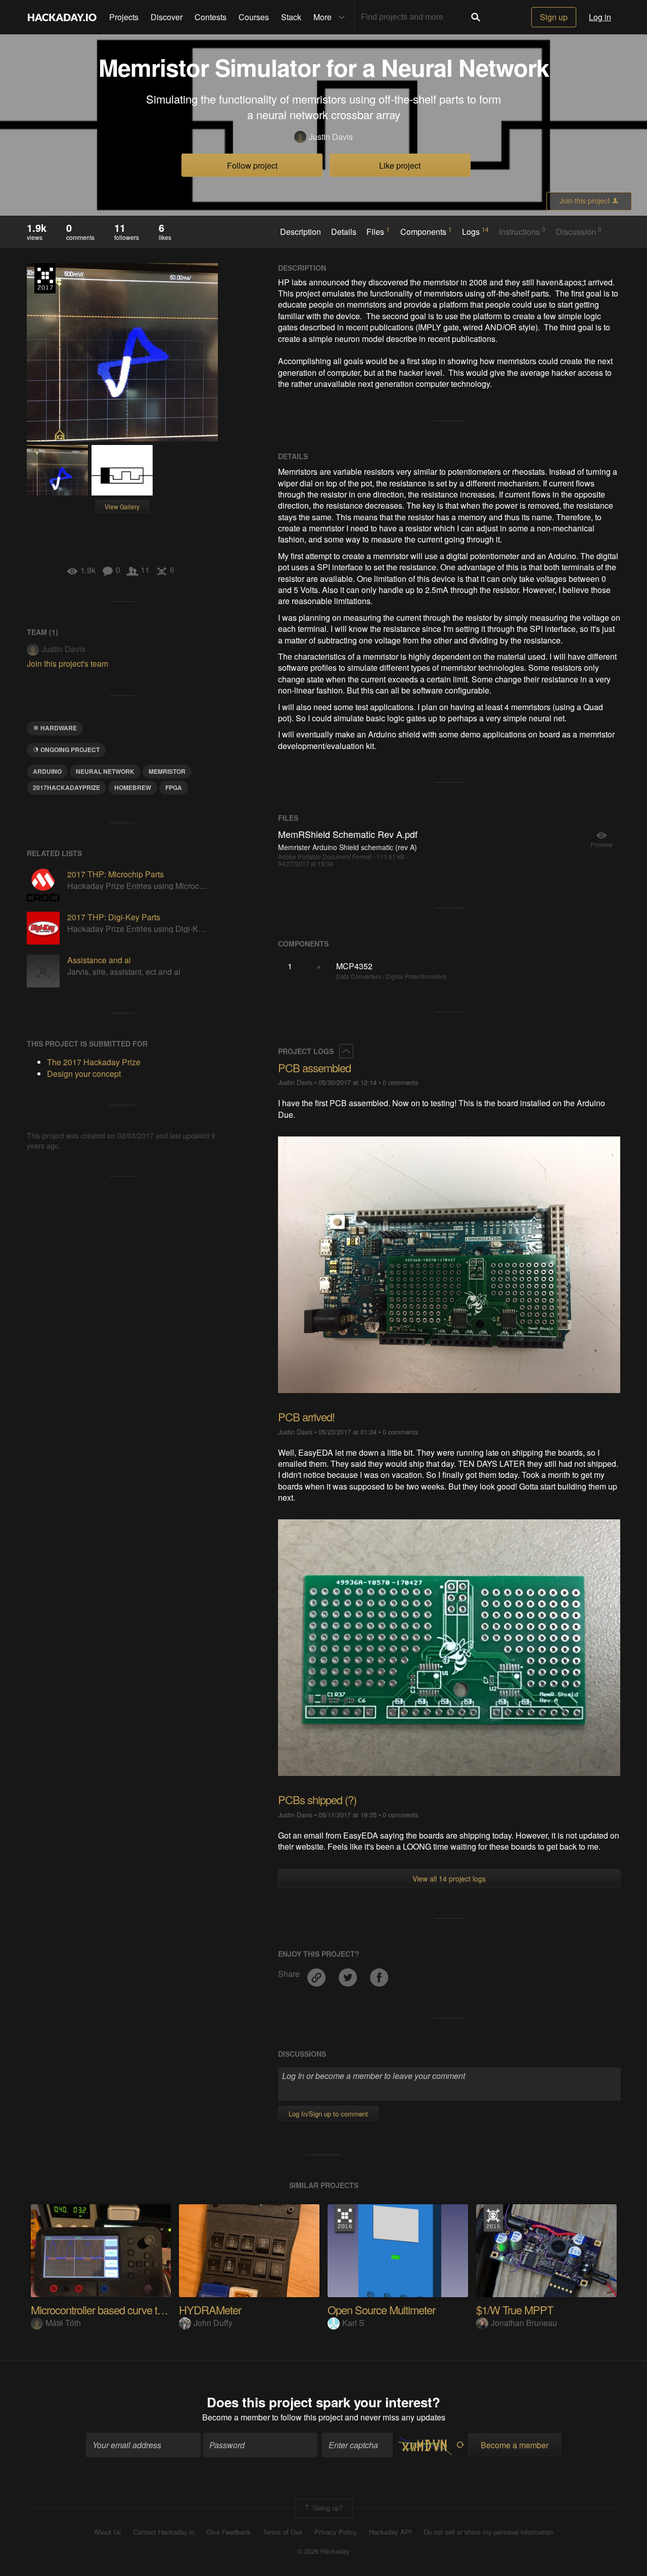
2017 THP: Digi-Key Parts (114, 917)
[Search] (476, 17)
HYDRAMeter (210, 2310)
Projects (124, 17)
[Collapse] (346, 1051)
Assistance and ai (99, 960)
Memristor (167, 771)
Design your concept (84, 1074)
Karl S (353, 2323)
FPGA (174, 787)
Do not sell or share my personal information (488, 2532)
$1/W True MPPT (515, 2310)
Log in (600, 17)
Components (426, 231)
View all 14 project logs (449, 1878)
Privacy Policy (336, 2532)
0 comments (400, 1082)
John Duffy (213, 2323)
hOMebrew (133, 787)
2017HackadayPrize (66, 787)
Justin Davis (331, 137)
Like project (400, 165)
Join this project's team (67, 663)
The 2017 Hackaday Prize (45, 278)
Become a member (236, 2417)
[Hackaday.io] (62, 17)
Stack (291, 17)
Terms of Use (283, 2532)
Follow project (252, 165)
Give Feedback (228, 2532)
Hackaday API (390, 2532)
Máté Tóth (63, 2323)
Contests (211, 17)
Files (378, 231)
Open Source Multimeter (381, 2310)
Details (344, 232)
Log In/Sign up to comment (328, 2114)
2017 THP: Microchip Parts (115, 874)
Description (301, 232)
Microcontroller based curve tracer (105, 2310)
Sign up (554, 17)
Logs (475, 231)
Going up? (327, 2507)
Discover (167, 17)
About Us (108, 2532)
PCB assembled (314, 1068)
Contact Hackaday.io (164, 2532)
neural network (105, 771)
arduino (47, 771)
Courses (254, 17)
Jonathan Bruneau (524, 2323)
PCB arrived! (306, 1417)
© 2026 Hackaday (323, 2551)
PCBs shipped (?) (317, 1799)
